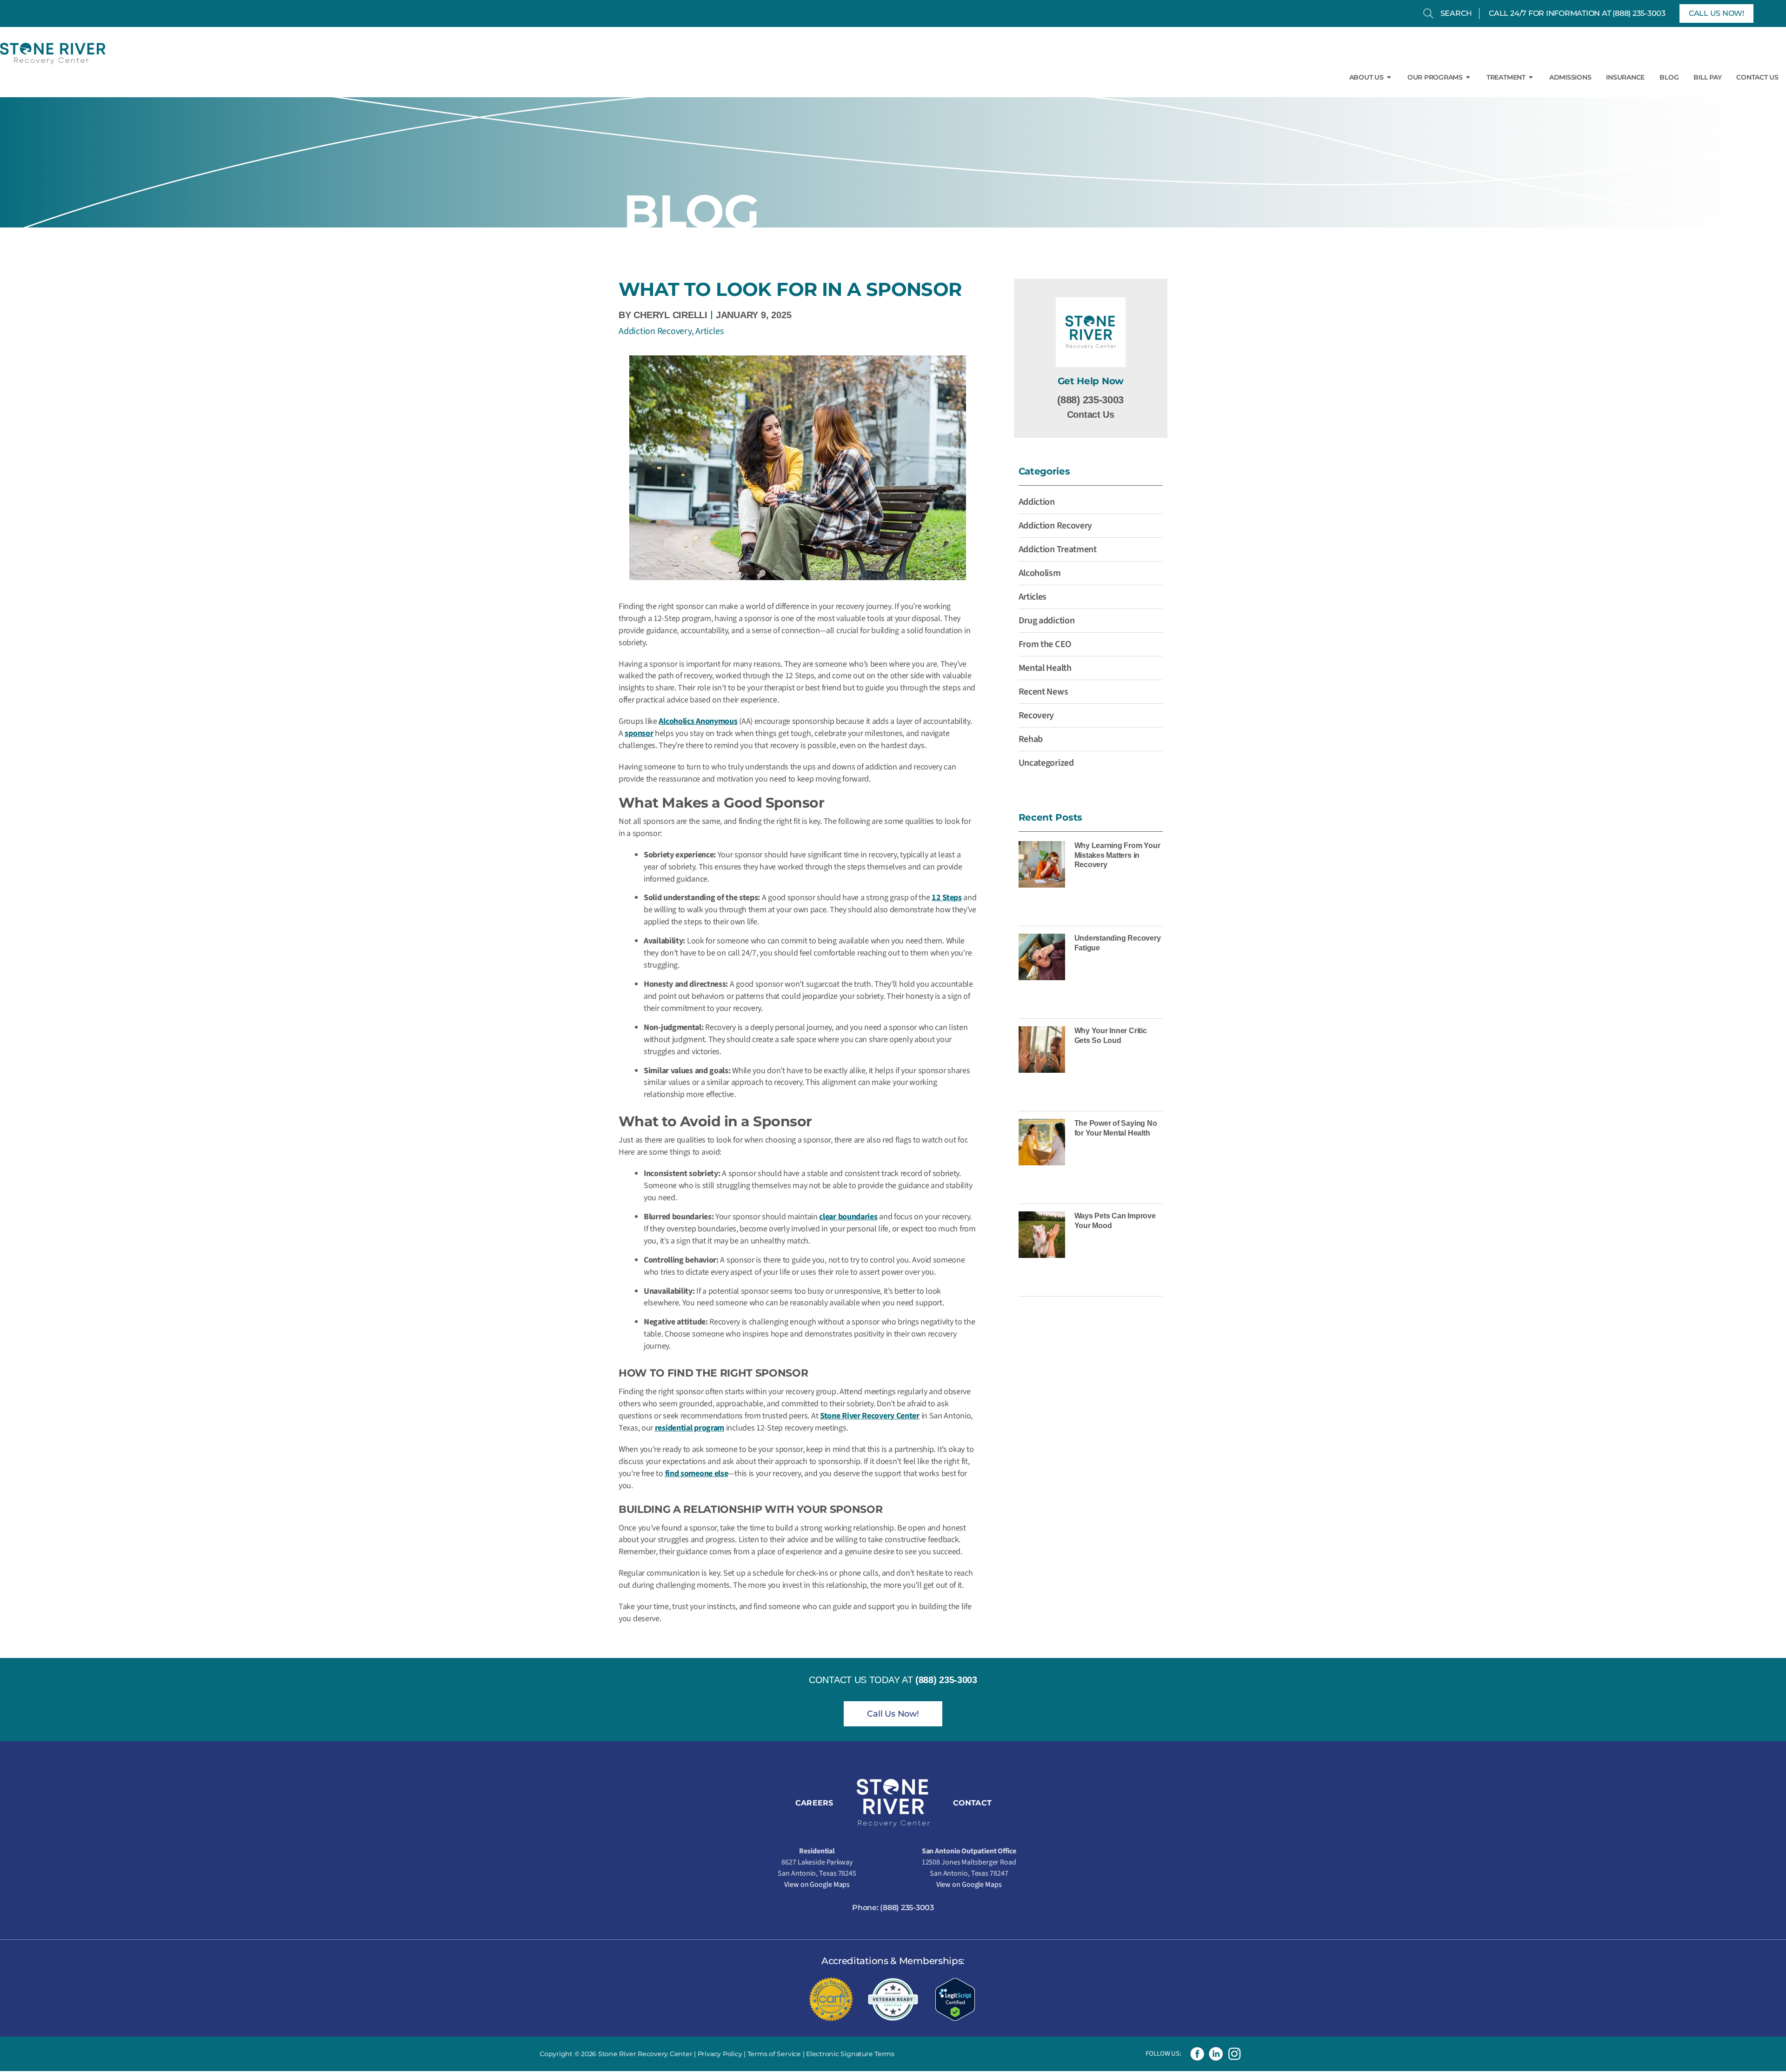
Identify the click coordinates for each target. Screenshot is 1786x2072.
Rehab (1031, 739)
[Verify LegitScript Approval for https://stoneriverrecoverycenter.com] (955, 1999)
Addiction (1037, 502)
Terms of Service (774, 2054)
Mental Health (1045, 668)
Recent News (1043, 692)
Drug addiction (1047, 621)
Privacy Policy (720, 2054)
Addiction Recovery (655, 331)
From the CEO (1045, 644)
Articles (709, 331)
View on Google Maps (817, 1885)
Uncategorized (1046, 763)
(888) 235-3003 (1639, 13)
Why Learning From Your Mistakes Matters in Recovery (1117, 855)
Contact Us (1091, 414)
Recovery (1036, 715)
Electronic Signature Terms (850, 2054)
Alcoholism (1040, 573)
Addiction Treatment (1058, 549)
